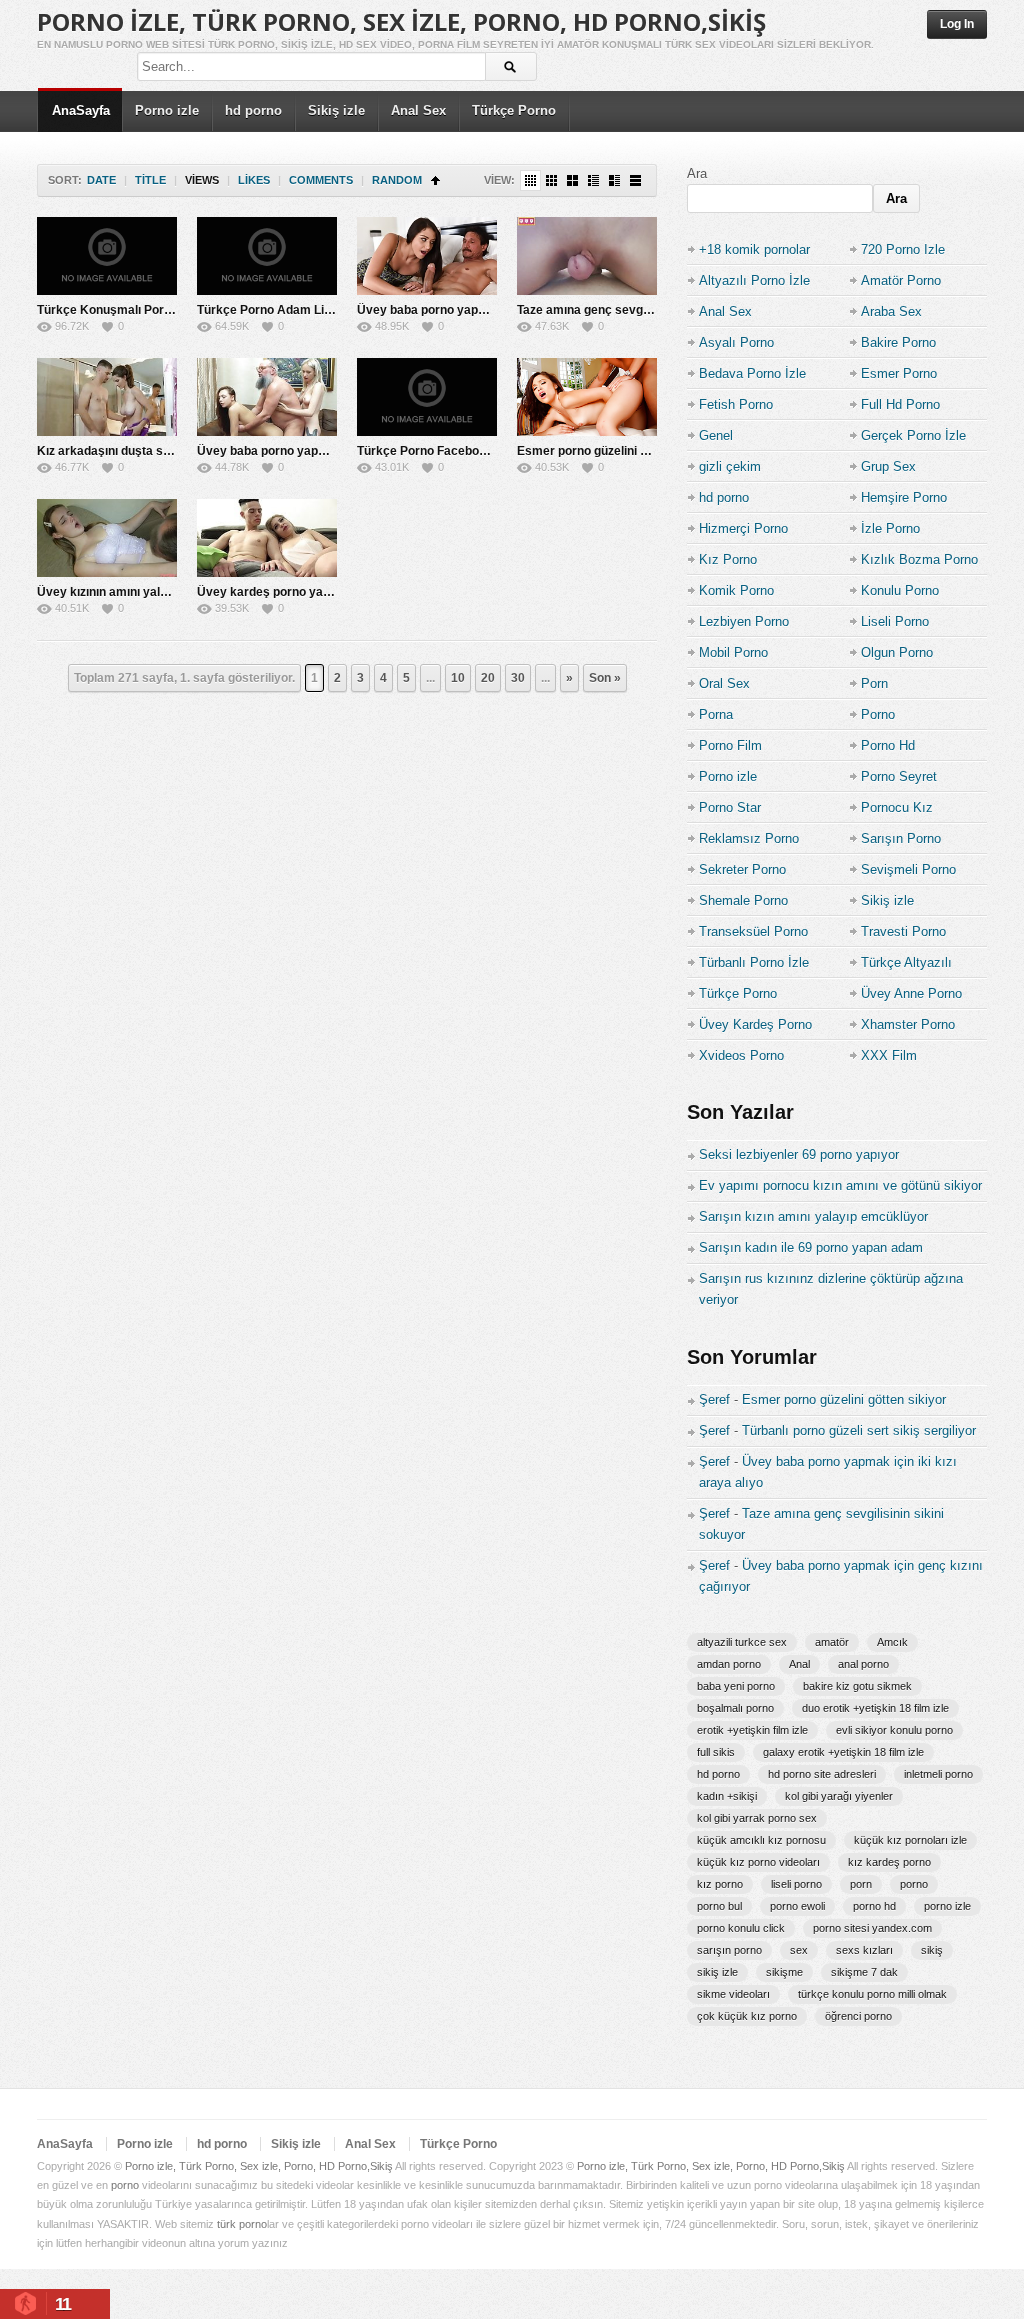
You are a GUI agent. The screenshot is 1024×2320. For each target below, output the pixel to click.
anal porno (863, 1664)
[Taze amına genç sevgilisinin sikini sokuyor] (587, 256)
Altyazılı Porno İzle (754, 280)
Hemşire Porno (904, 497)
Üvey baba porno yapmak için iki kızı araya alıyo (333, 451)
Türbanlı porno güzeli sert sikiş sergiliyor (859, 1430)
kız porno (720, 1884)
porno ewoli (797, 1906)
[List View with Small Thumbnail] (593, 180)
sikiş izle (717, 1972)
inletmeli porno (938, 1774)
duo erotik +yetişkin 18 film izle (875, 1708)
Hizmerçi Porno (743, 528)
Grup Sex (888, 466)
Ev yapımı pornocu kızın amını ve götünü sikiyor (840, 1185)
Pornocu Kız (897, 807)
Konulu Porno (900, 590)
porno (914, 1884)
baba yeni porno (736, 1686)
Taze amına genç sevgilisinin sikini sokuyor (639, 310)
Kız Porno (728, 559)
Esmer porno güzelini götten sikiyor (617, 451)
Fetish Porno (736, 404)
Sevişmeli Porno (908, 869)
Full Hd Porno (900, 404)
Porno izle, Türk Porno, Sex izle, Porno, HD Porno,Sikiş (401, 21)
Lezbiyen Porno (744, 621)
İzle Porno (890, 528)
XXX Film (889, 1055)
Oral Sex (724, 683)
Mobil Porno (733, 652)
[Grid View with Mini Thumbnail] (530, 180)
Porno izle (167, 110)
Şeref (714, 1399)
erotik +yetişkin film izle (752, 1730)
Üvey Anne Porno (911, 993)
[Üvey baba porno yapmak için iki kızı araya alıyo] (267, 397)
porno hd (874, 1906)
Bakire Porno (898, 342)
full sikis (716, 1752)
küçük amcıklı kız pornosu (761, 1840)
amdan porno (729, 1664)
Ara (697, 173)
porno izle (947, 1906)
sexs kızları (864, 1950)
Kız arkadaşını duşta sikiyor (116, 451)
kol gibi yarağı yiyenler (839, 1796)
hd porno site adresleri (822, 1774)
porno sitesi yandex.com (872, 1928)
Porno (878, 714)
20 (488, 678)
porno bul (719, 1906)
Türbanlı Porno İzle (754, 962)
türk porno (242, 2224)
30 (518, 678)
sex (799, 1950)
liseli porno (796, 1884)
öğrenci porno (858, 2016)
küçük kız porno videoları (758, 1862)
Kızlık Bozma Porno (919, 559)
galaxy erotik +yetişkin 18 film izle (843, 1752)
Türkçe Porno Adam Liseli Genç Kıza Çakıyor (325, 310)
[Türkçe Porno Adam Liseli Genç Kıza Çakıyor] (267, 256)
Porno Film (730, 745)
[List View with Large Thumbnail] (635, 180)
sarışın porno (729, 1950)
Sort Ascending (435, 180)
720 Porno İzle (903, 249)
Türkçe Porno (514, 110)
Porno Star (730, 807)
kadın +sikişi (727, 1796)
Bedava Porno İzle (752, 373)
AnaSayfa (81, 110)
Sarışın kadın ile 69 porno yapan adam (811, 1247)
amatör (832, 1642)
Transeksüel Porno (753, 931)
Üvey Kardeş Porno (755, 1024)
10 (458, 678)
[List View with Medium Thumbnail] (614, 180)
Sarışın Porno (901, 838)
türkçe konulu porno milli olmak (872, 1994)
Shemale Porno (743, 900)
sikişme (784, 1972)
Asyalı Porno (736, 342)
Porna (716, 714)
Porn (874, 683)
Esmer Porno (899, 373)
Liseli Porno (895, 621)
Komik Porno (736, 590)
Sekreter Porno (742, 869)
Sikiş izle (336, 110)
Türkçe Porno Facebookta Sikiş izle (457, 451)
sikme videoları (733, 1994)
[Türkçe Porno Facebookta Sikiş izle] (427, 397)
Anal (799, 1664)
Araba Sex (891, 311)
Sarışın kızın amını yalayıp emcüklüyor (813, 1216)
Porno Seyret (899, 776)
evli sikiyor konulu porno (894, 1730)
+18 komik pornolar (754, 249)
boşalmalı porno (735, 1708)
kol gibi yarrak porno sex (757, 1818)
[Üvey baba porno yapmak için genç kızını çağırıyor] (427, 256)
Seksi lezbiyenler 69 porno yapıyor (799, 1154)
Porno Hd (888, 745)
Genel (716, 435)
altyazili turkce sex (742, 1642)
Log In (957, 24)
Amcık (892, 1642)
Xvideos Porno (741, 1055)
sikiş (932, 1950)
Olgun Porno (897, 652)
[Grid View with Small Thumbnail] (551, 180)
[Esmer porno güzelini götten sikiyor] (587, 397)
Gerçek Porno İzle (913, 435)
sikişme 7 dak (864, 1972)
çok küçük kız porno (747, 2016)
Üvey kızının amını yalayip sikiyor (131, 592)
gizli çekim (730, 466)
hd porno (253, 110)
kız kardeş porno (889, 1862)
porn (861, 1884)
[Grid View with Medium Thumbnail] (572, 180)
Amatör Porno (901, 280)
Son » (605, 678)
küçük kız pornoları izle (910, 1840)
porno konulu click (741, 1928)
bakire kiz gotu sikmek (857, 1686)
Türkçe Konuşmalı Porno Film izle (132, 310)
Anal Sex (418, 110)
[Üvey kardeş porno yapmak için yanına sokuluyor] (267, 538)
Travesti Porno (903, 931)
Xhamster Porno (908, 1024)
